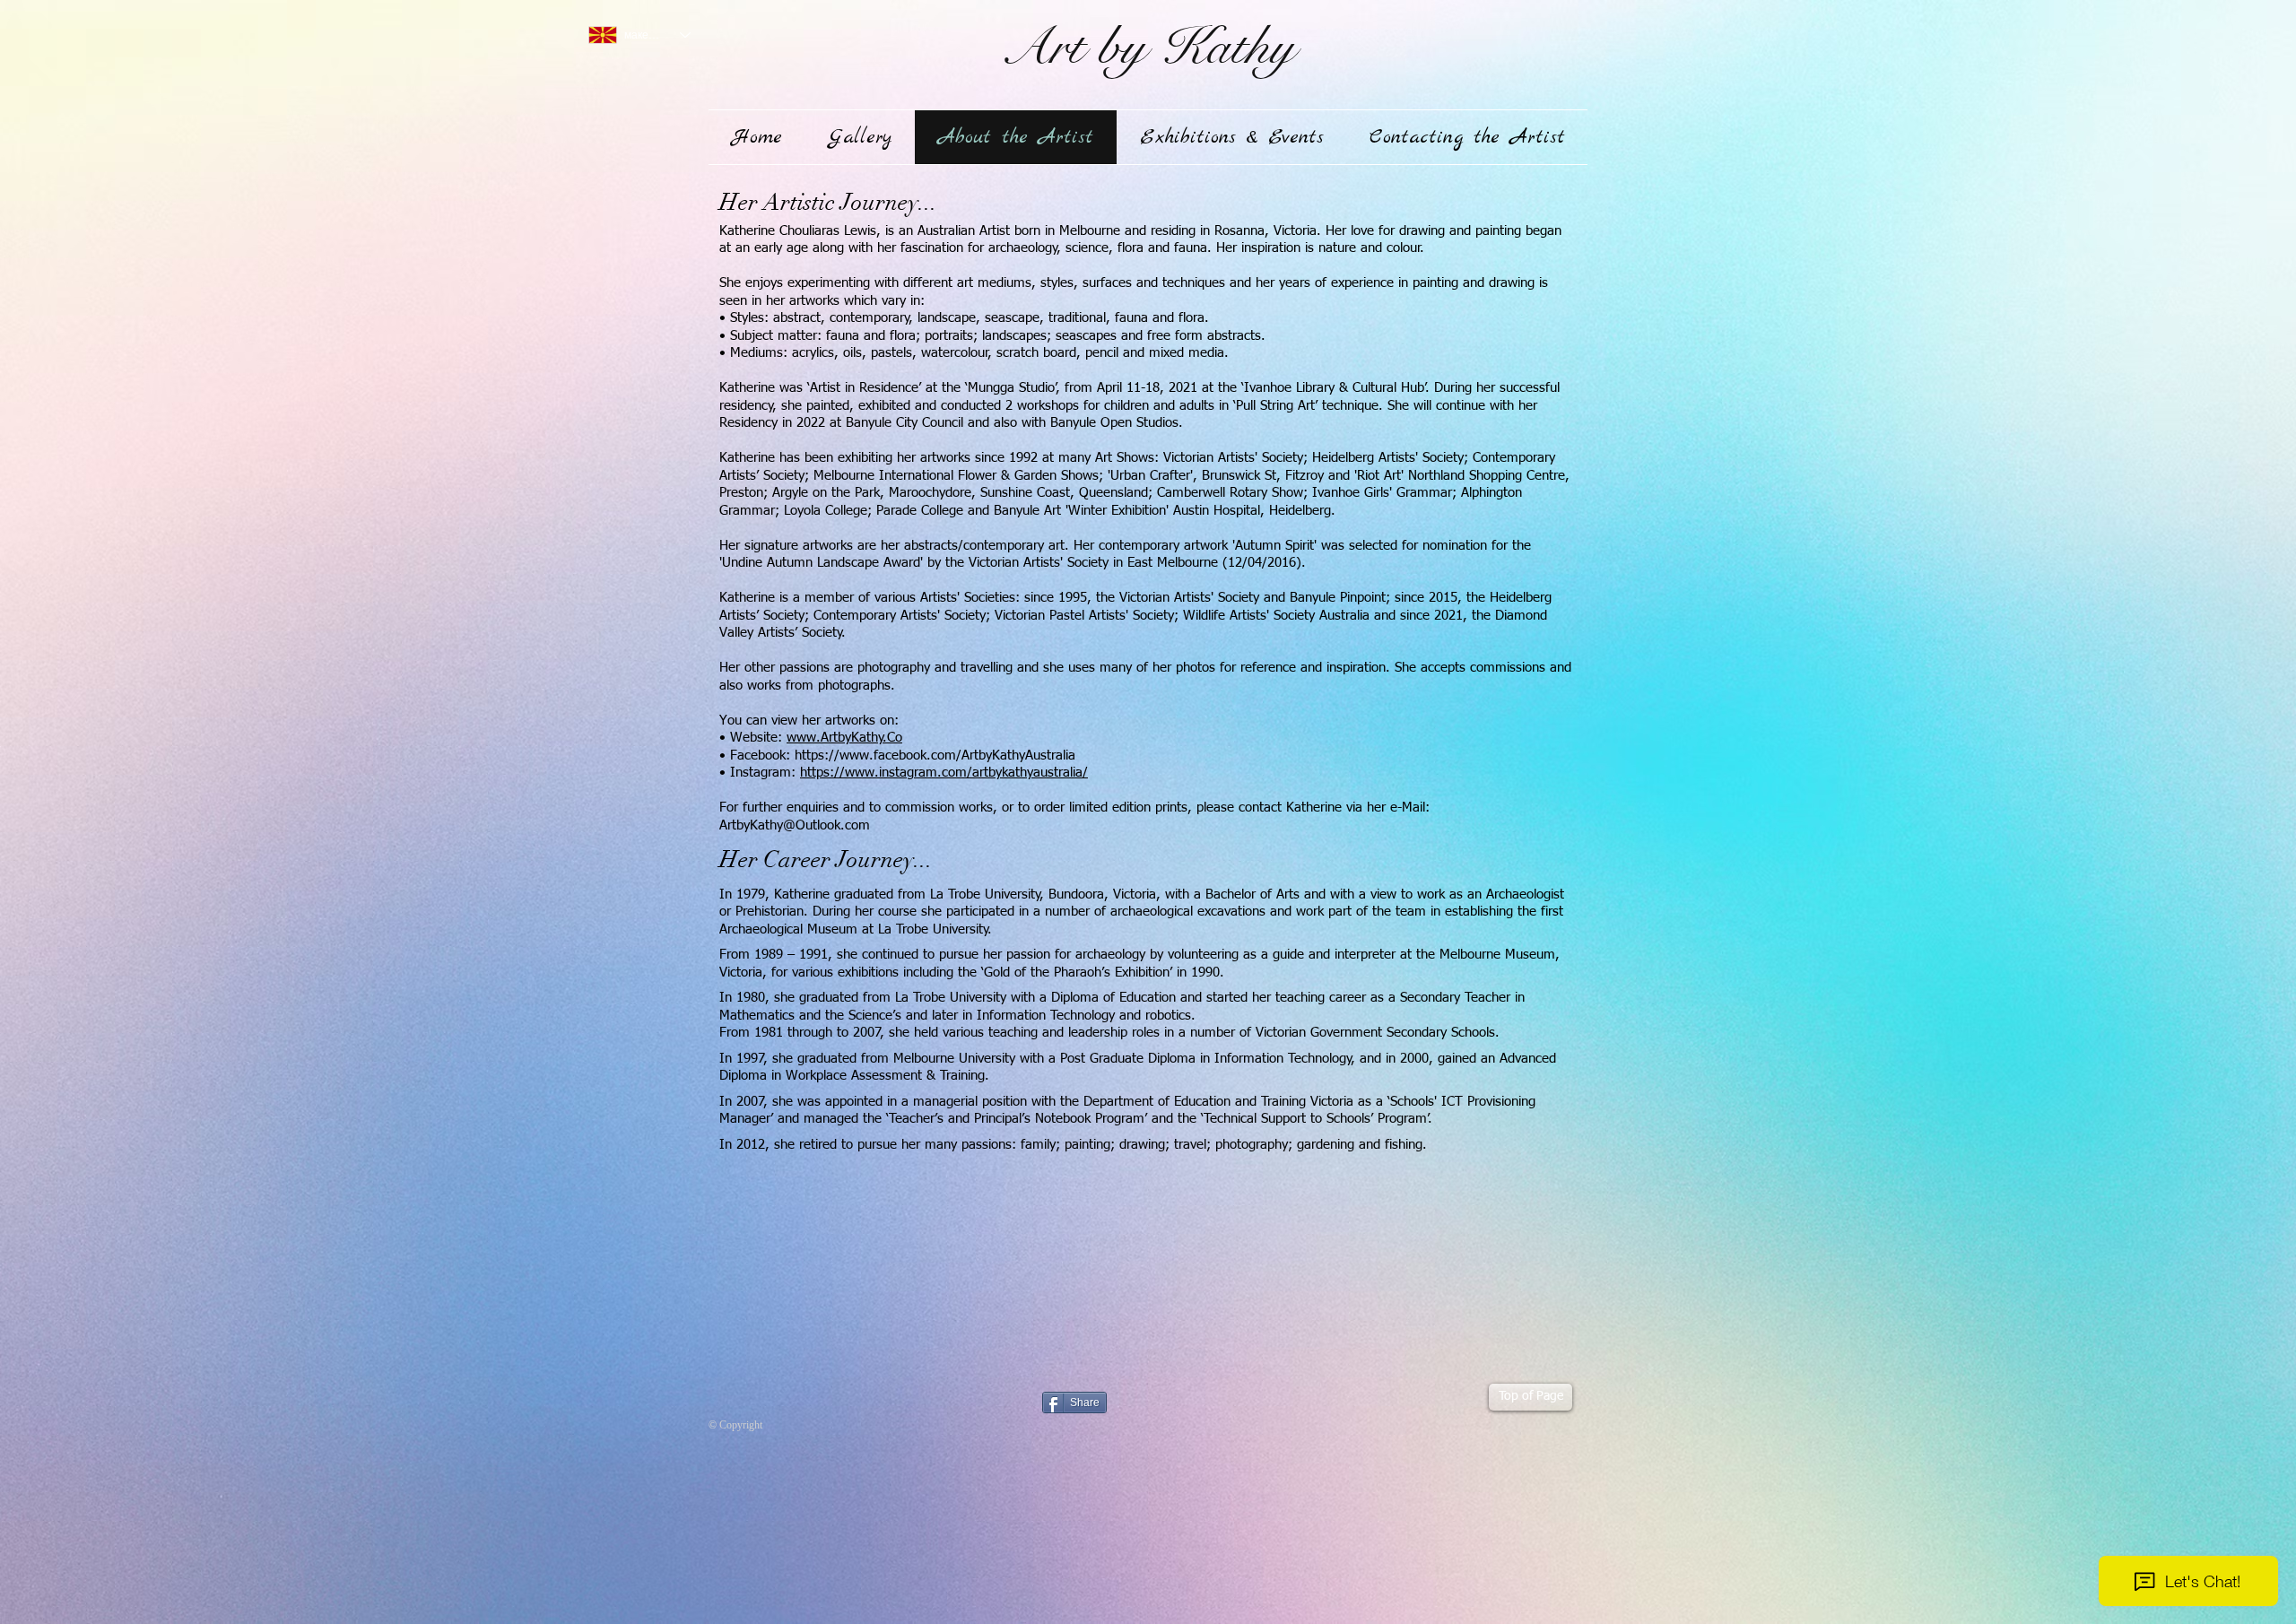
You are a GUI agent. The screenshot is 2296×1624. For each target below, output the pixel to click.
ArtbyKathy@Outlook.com (795, 825)
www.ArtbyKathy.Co (844, 738)
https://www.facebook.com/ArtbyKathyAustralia (935, 756)
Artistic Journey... (848, 203)
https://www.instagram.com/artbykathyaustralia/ (944, 773)
